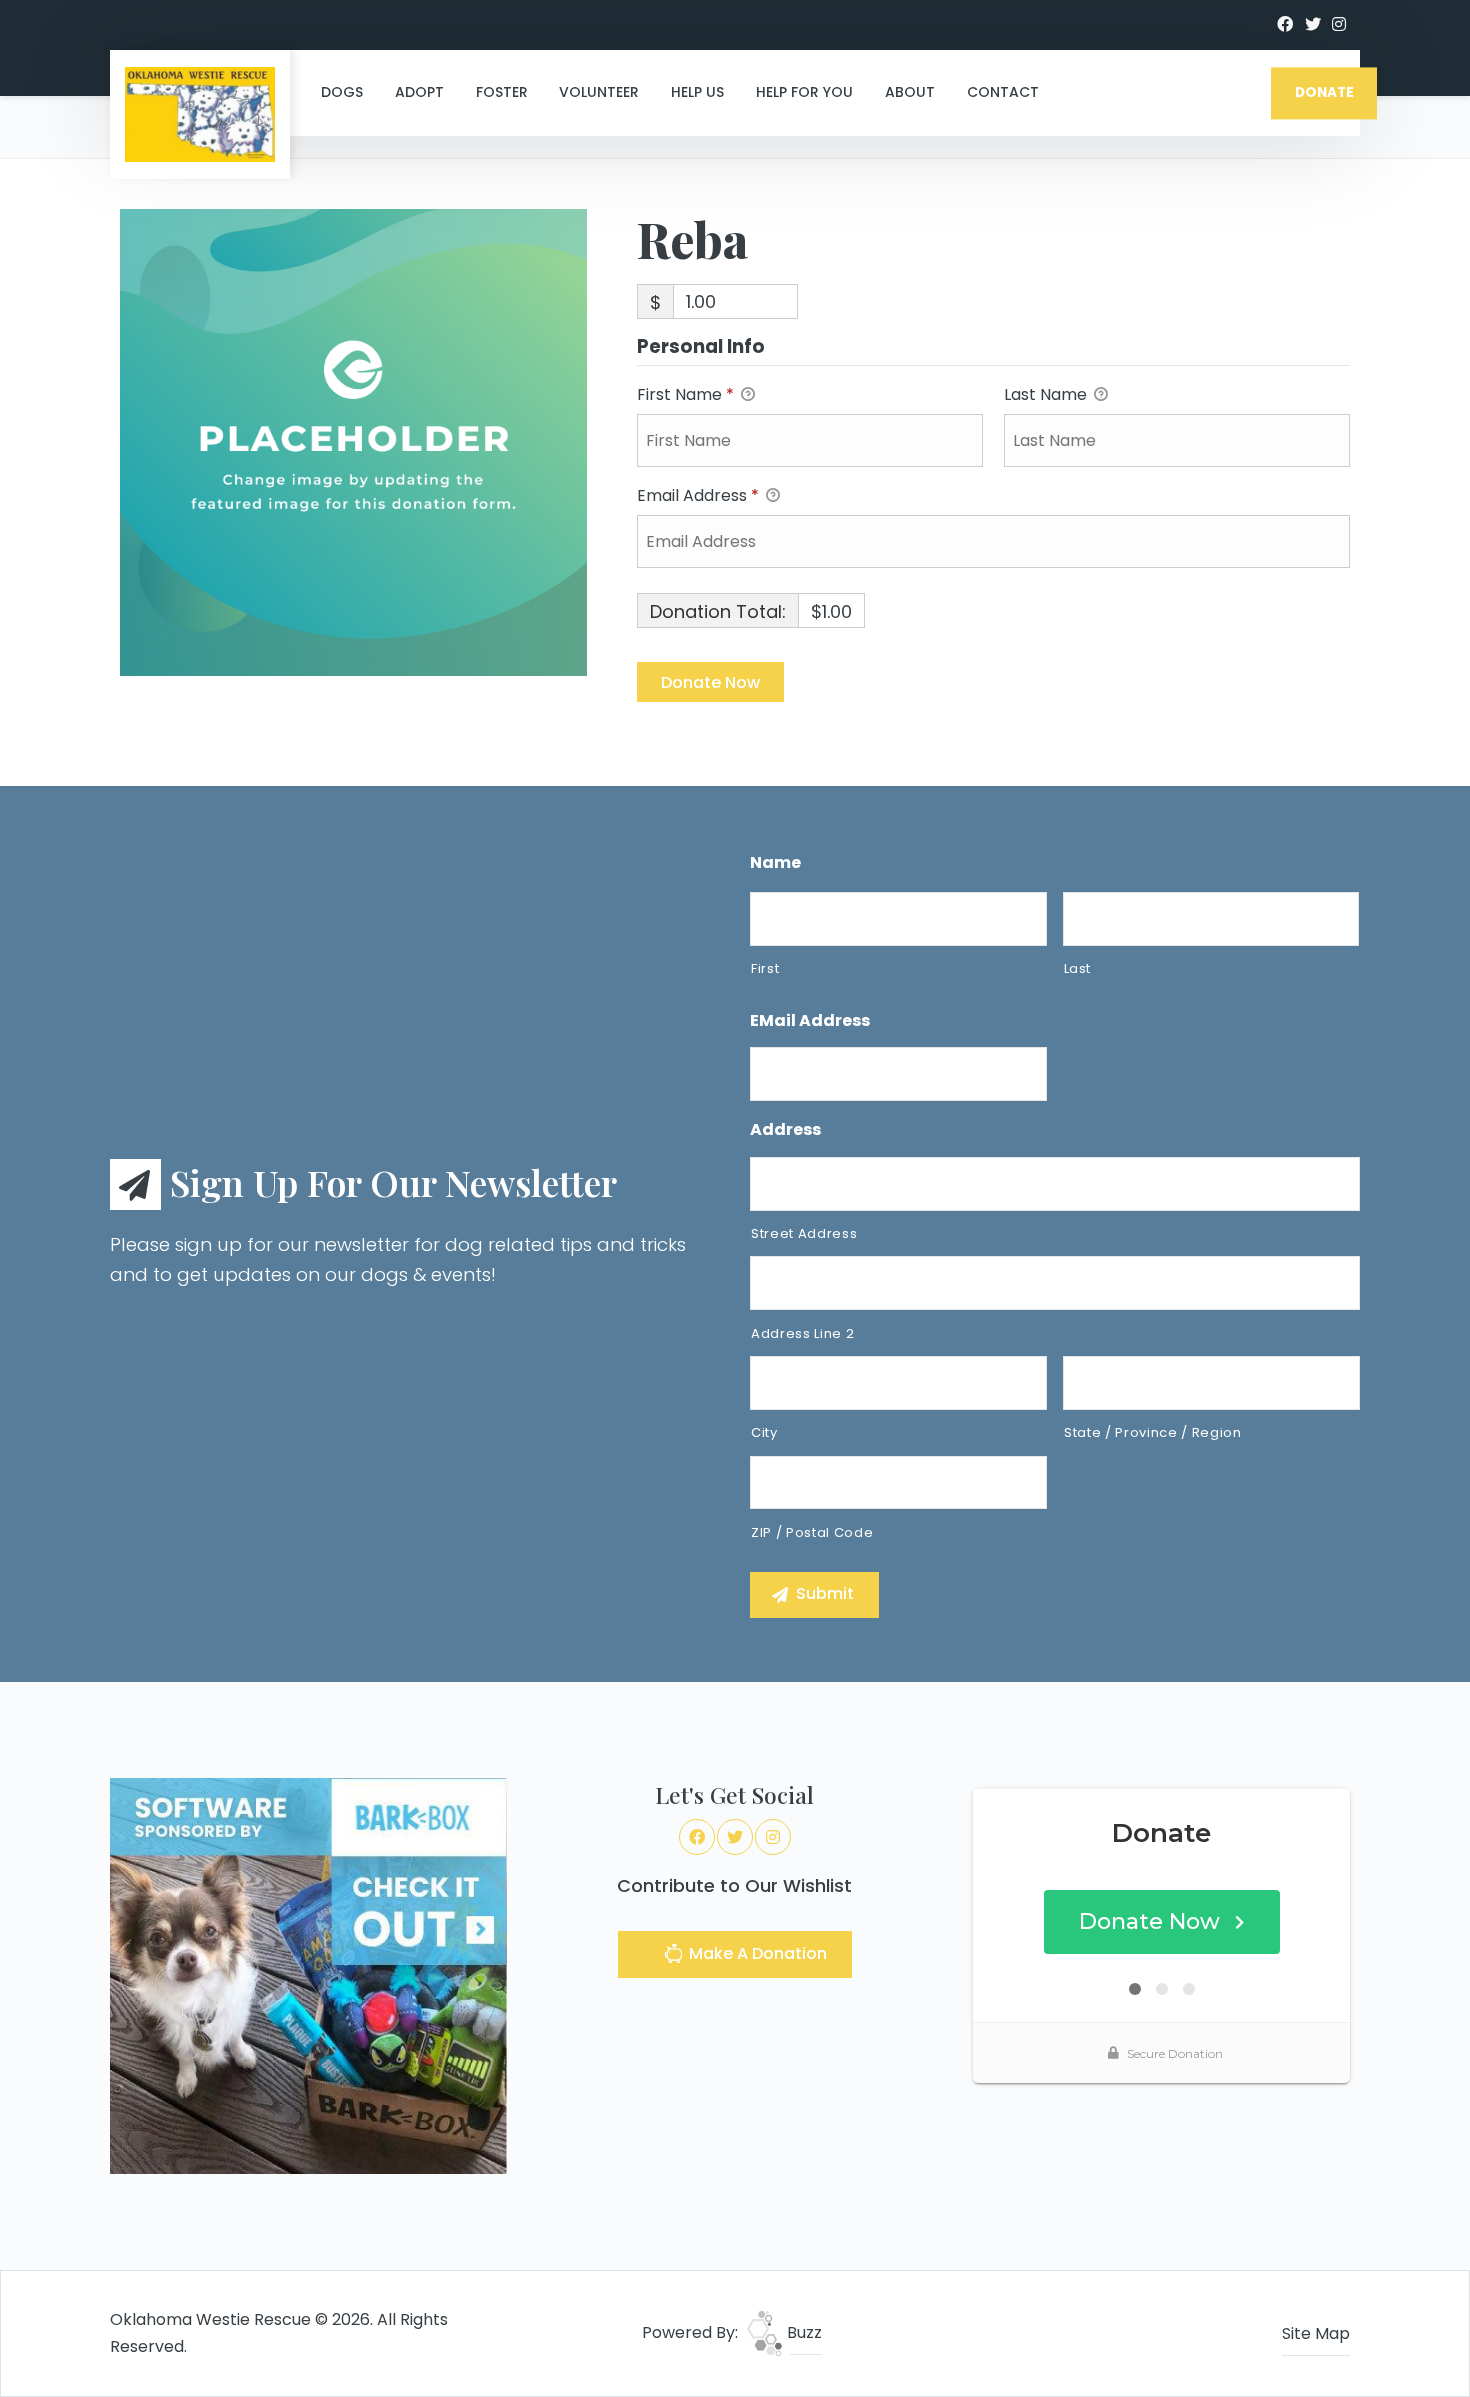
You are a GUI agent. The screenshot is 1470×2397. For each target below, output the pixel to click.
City (764, 1432)
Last (1078, 968)
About (910, 92)
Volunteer (599, 92)
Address (785, 1130)
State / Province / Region (1153, 1432)
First (765, 968)
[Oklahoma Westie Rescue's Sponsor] (308, 1975)
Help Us (697, 92)
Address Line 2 (802, 1333)
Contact (1003, 92)
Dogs (342, 92)
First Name (685, 394)
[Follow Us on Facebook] (1285, 25)
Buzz (802, 2332)
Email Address (698, 495)
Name (775, 863)
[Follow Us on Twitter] (1313, 25)
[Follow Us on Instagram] (1339, 25)
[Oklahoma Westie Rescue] (200, 114)
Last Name (1047, 394)
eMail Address (810, 1021)
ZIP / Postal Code (812, 1532)
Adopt (419, 92)
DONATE (1324, 92)
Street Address (804, 1233)
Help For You (804, 92)
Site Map (1316, 2333)
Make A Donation (756, 1953)
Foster (502, 92)
